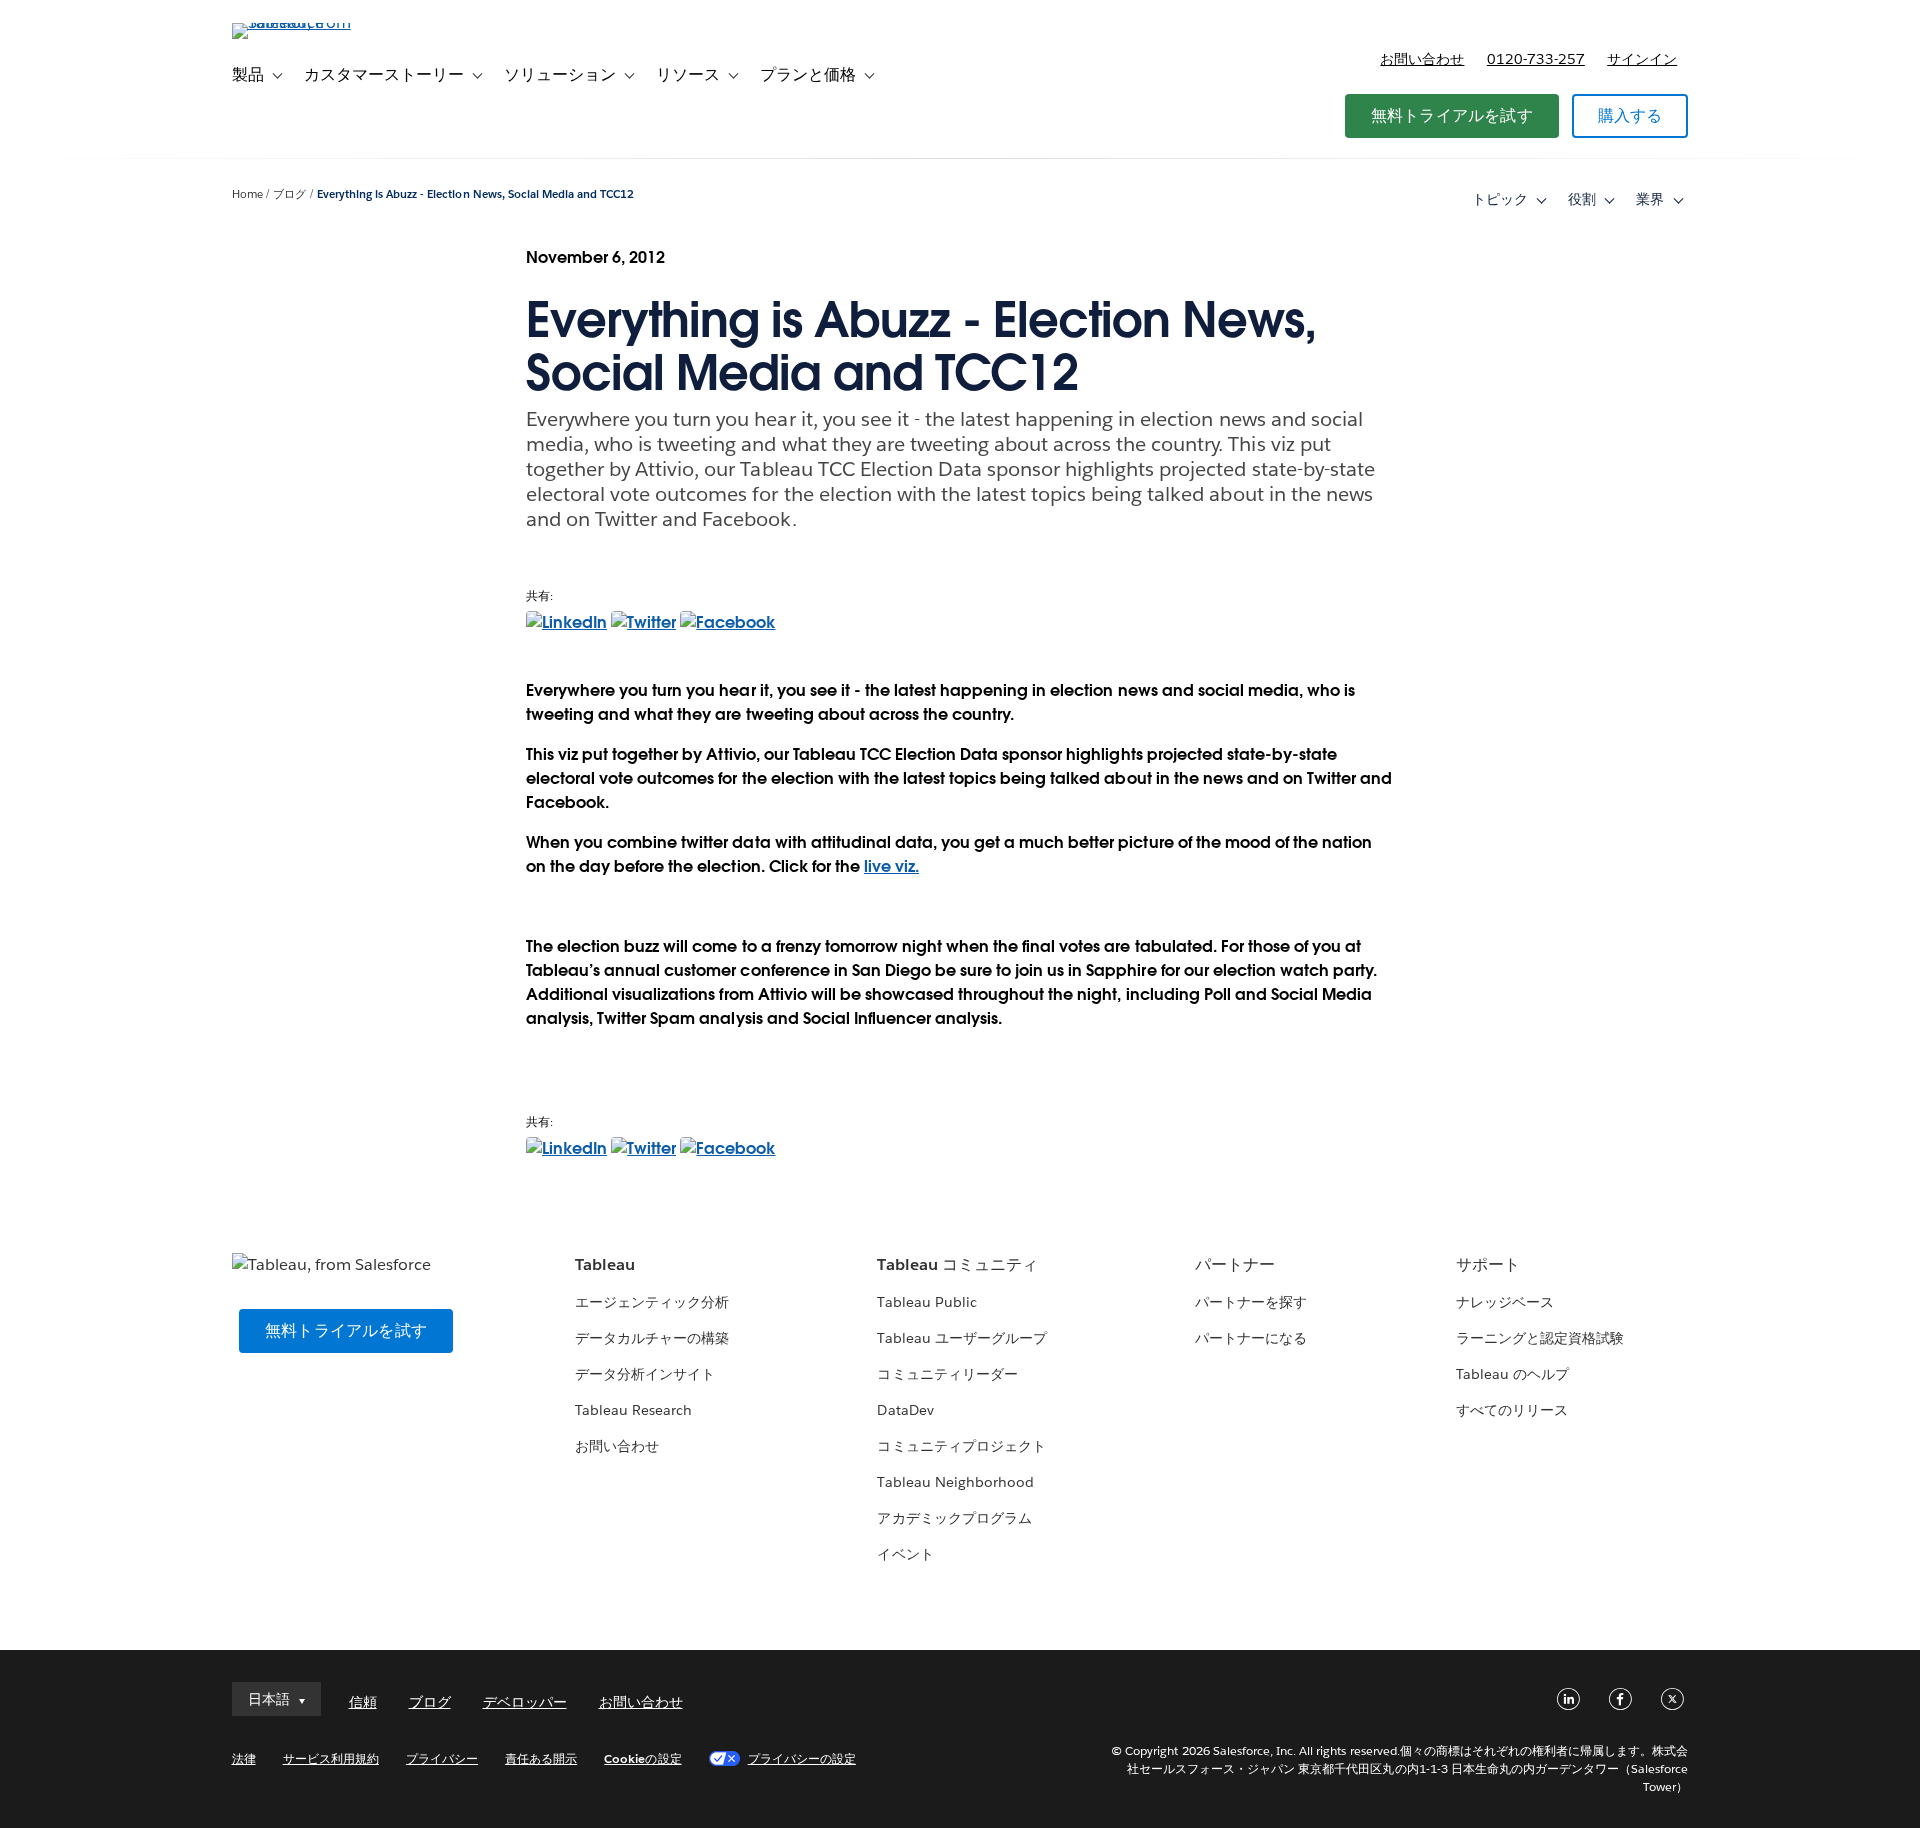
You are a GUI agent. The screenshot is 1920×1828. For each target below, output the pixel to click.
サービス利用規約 (331, 1758)
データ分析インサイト (645, 1374)
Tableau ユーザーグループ (961, 1338)
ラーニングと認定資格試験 (1540, 1338)
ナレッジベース (1505, 1302)
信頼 (363, 1702)
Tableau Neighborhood (955, 1482)
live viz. (891, 866)
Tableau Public (926, 1302)
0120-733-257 (1536, 59)
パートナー (1235, 1264)
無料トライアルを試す (1452, 115)
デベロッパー (525, 1702)
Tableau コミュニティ (957, 1264)
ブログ (289, 194)
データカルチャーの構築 (652, 1338)
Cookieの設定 (642, 1758)
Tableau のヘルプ (1512, 1374)
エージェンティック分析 (652, 1302)
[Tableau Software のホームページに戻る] (317, 22)
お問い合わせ (1422, 59)
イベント (905, 1554)
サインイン (1642, 59)
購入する (1630, 115)
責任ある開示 (541, 1758)
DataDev (905, 1410)
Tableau (605, 1264)
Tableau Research (633, 1410)
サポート (1488, 1264)
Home (247, 194)
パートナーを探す (1251, 1302)
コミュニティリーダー (947, 1374)
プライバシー (442, 1758)
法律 (244, 1758)
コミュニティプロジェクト (961, 1446)
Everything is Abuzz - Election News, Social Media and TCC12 (475, 194)
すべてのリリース (1512, 1410)
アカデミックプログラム (954, 1518)
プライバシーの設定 (802, 1758)
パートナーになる (1251, 1338)
